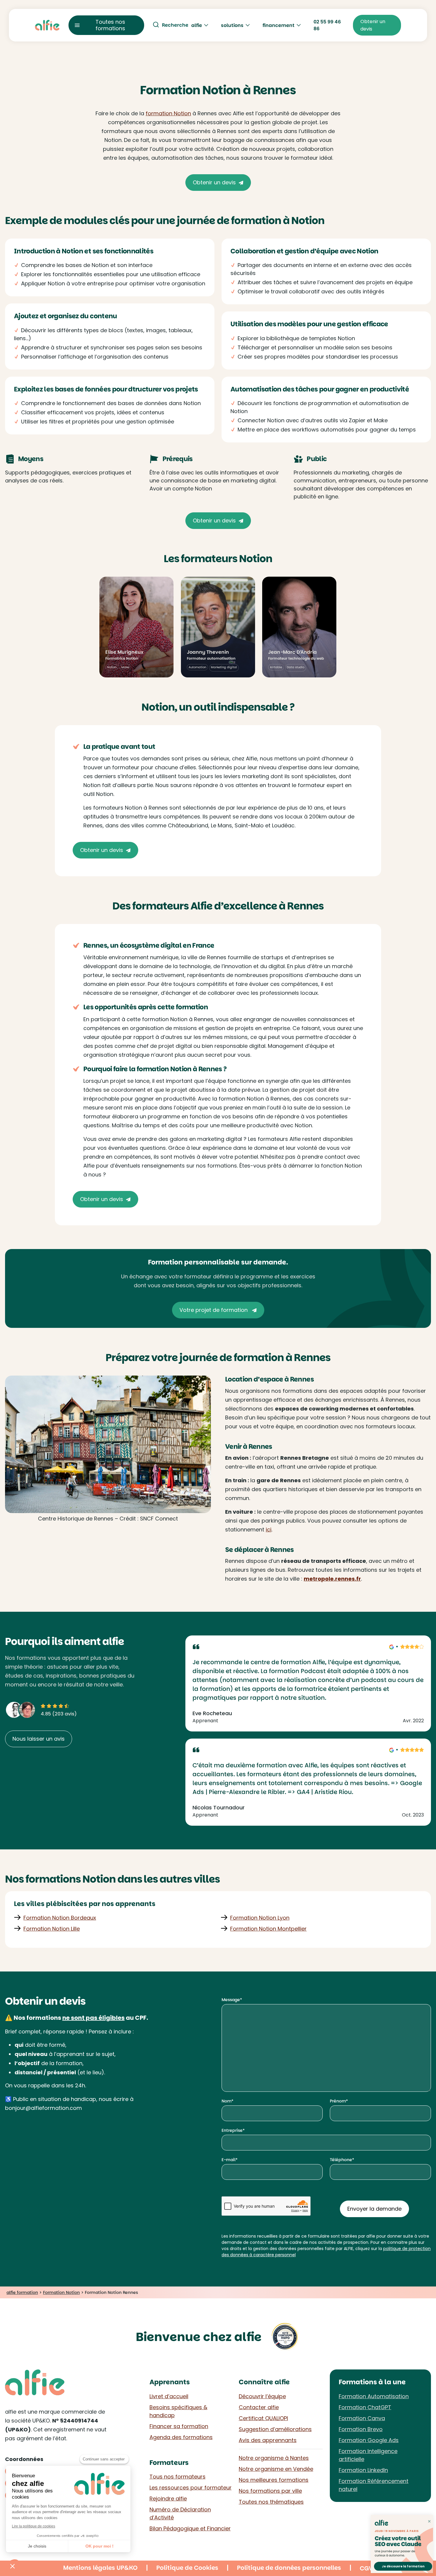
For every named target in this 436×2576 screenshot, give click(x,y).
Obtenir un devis (214, 182)
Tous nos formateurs (178, 2477)
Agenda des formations (181, 2437)
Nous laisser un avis (39, 1739)
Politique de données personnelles (289, 2568)
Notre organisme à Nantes (274, 2458)
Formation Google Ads (369, 2440)
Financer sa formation (179, 2426)
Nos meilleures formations (274, 2480)
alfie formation (22, 2292)
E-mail (229, 2160)
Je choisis (37, 2546)
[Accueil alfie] (47, 25)
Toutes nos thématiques (271, 2502)
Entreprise (232, 2130)
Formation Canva (362, 2418)
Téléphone (341, 2160)
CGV (366, 2568)
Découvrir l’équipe (262, 2396)
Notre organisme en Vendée (276, 2469)
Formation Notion (61, 2292)
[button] (12, 2566)
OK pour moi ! (100, 2546)
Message (231, 2000)
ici (269, 1530)
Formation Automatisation (374, 2396)
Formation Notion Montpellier (268, 1929)
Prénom (338, 2101)
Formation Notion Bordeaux (60, 1918)
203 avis (65, 1714)
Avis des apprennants (268, 2440)
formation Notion (168, 113)
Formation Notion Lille (52, 1929)
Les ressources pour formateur (191, 2488)
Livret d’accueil (169, 2396)
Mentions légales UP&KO (100, 2568)
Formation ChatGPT (365, 2407)
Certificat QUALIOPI (263, 2418)
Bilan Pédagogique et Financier (190, 2528)
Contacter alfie (259, 2407)
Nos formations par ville (270, 2491)
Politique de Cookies (187, 2568)
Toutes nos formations (110, 25)
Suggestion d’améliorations (275, 2429)
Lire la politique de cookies (34, 2526)
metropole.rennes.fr (332, 1579)
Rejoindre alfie (168, 2499)
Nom (226, 2101)
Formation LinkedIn (363, 2470)
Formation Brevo (361, 2429)
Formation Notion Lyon (260, 1918)
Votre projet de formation (214, 1310)
